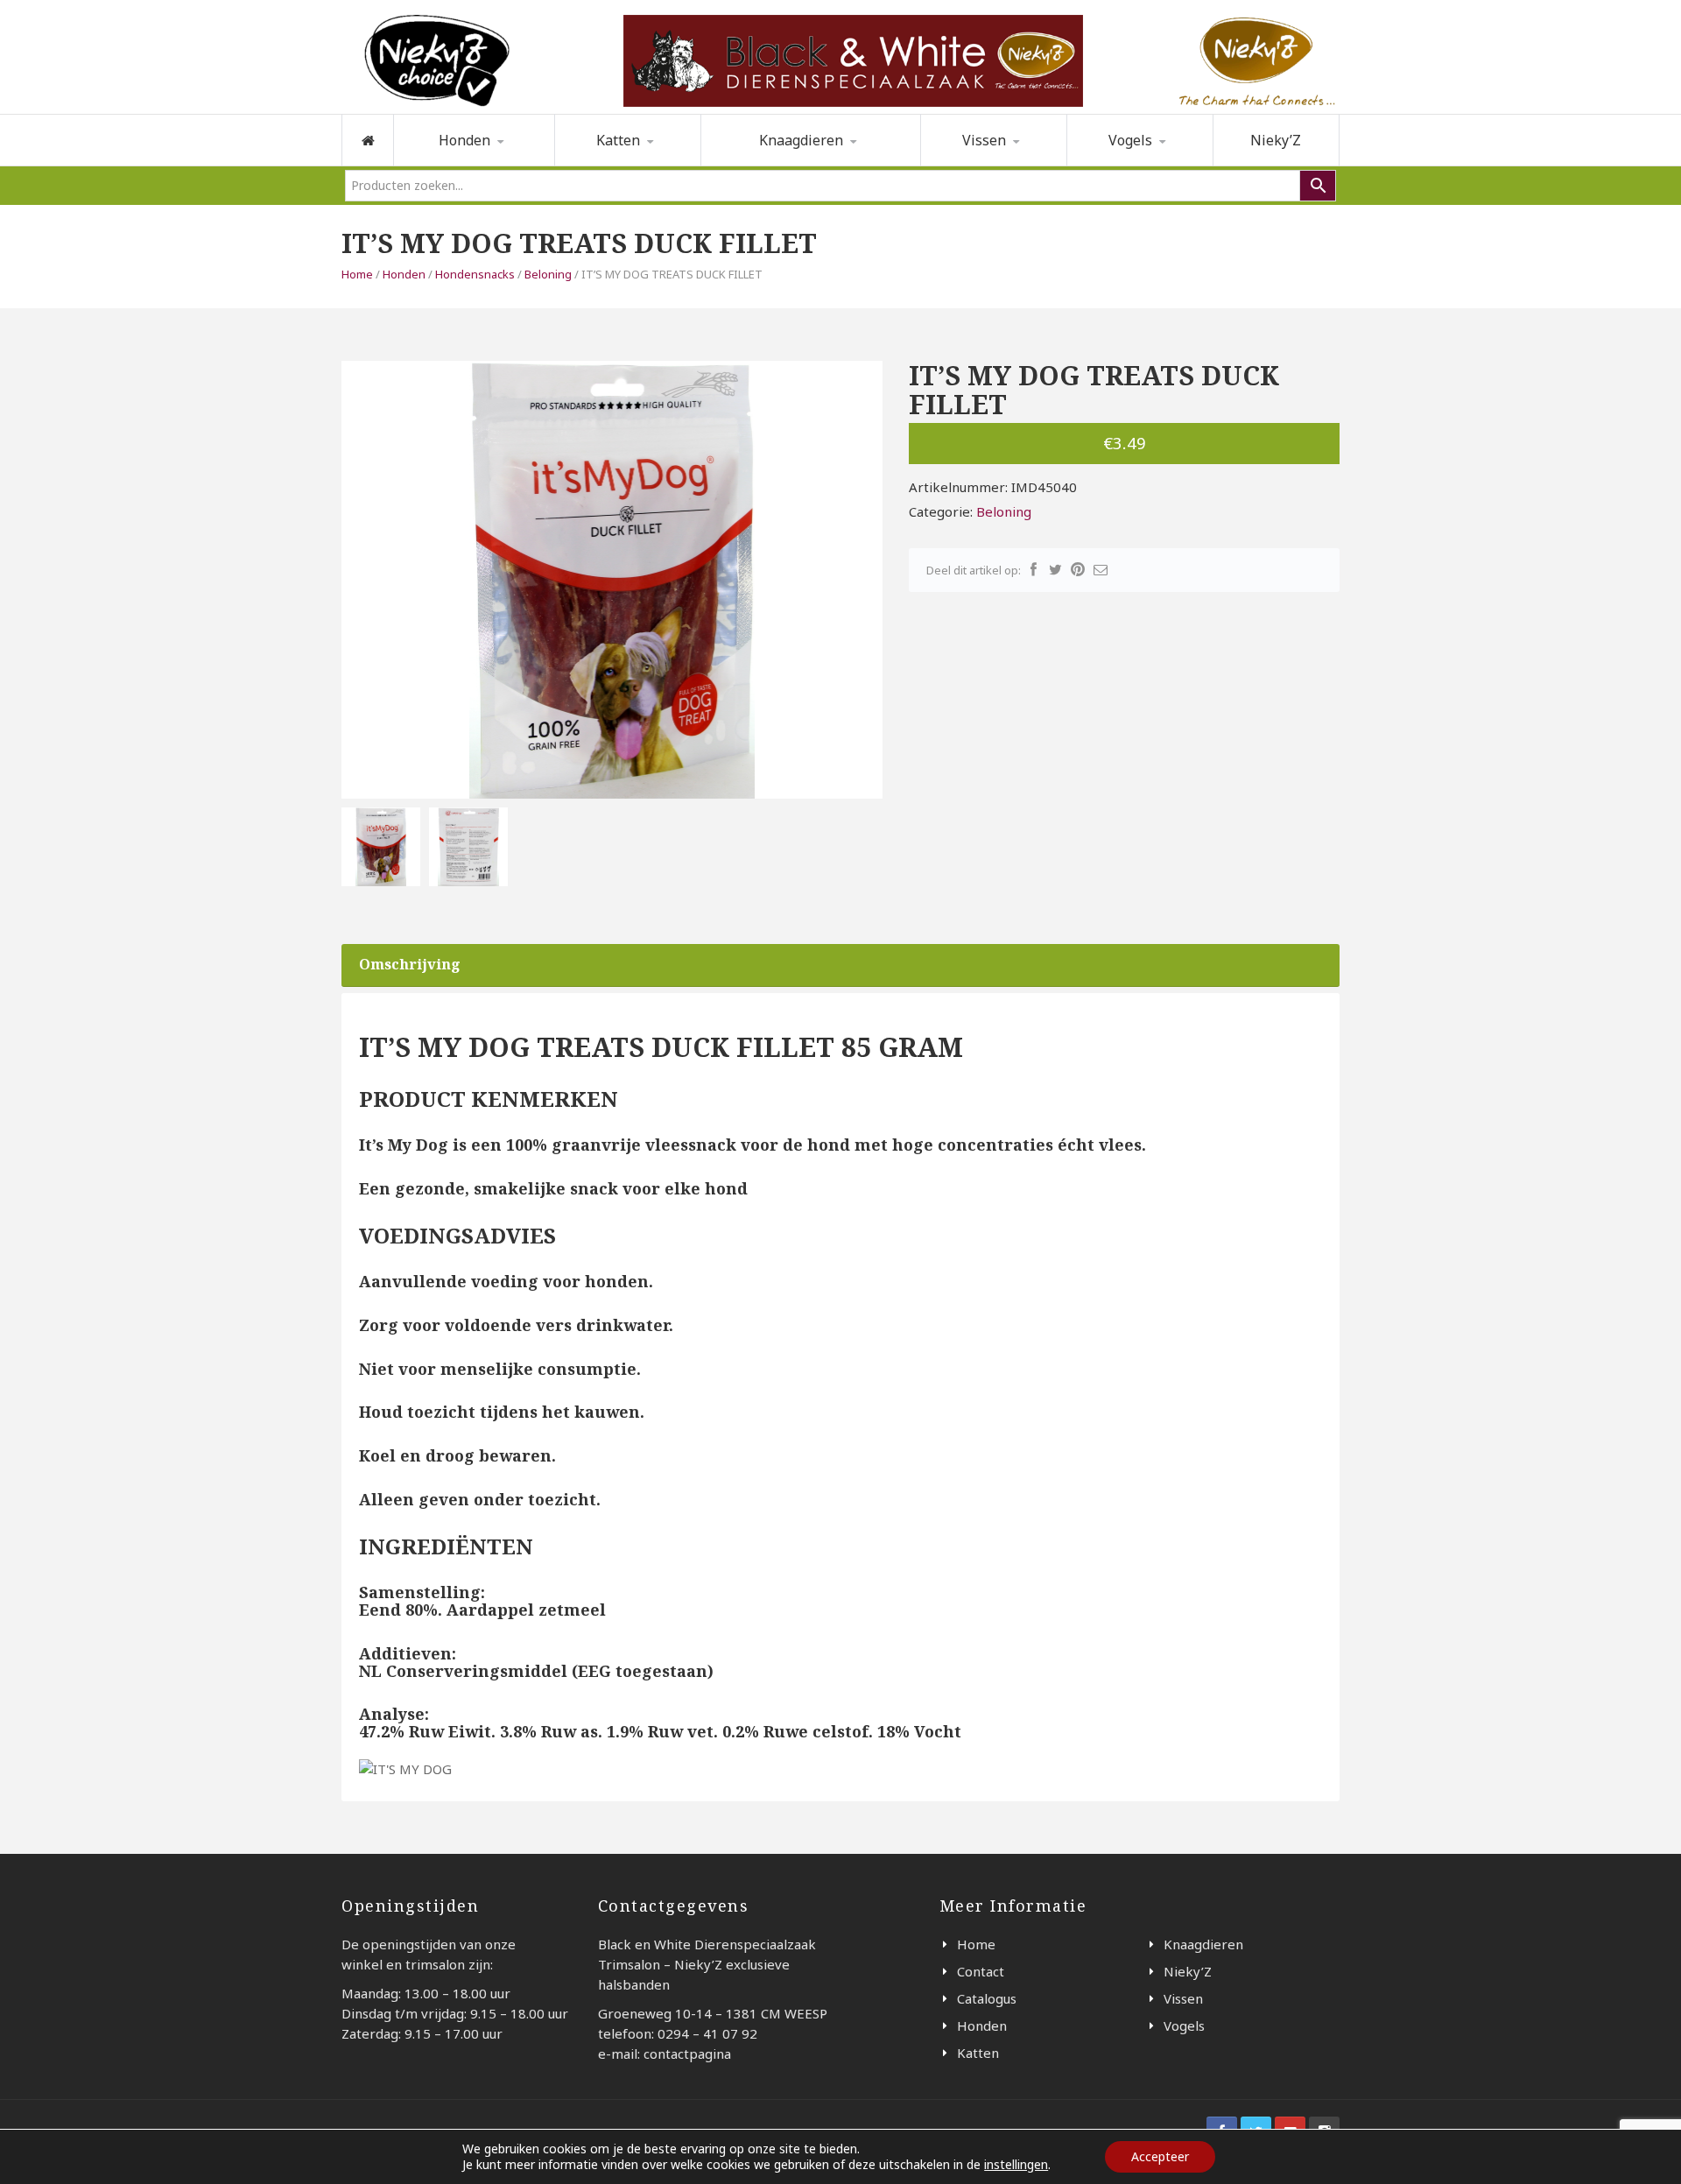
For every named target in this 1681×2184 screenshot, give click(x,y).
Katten (978, 2053)
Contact (981, 1971)
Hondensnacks (485, 164)
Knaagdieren (1203, 1944)
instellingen (1016, 2165)
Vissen (984, 140)
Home (357, 274)
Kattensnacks (645, 164)
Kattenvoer (617, 165)
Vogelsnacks (1157, 164)
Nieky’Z (1276, 140)
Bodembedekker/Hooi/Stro (795, 164)
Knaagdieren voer (784, 165)
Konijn (872, 165)
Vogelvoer (1125, 165)
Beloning (548, 274)
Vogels (1130, 140)
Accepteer (1160, 2156)
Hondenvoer (460, 165)
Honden (404, 274)
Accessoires (984, 165)
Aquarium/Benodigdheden (1011, 164)
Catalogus (987, 1998)
